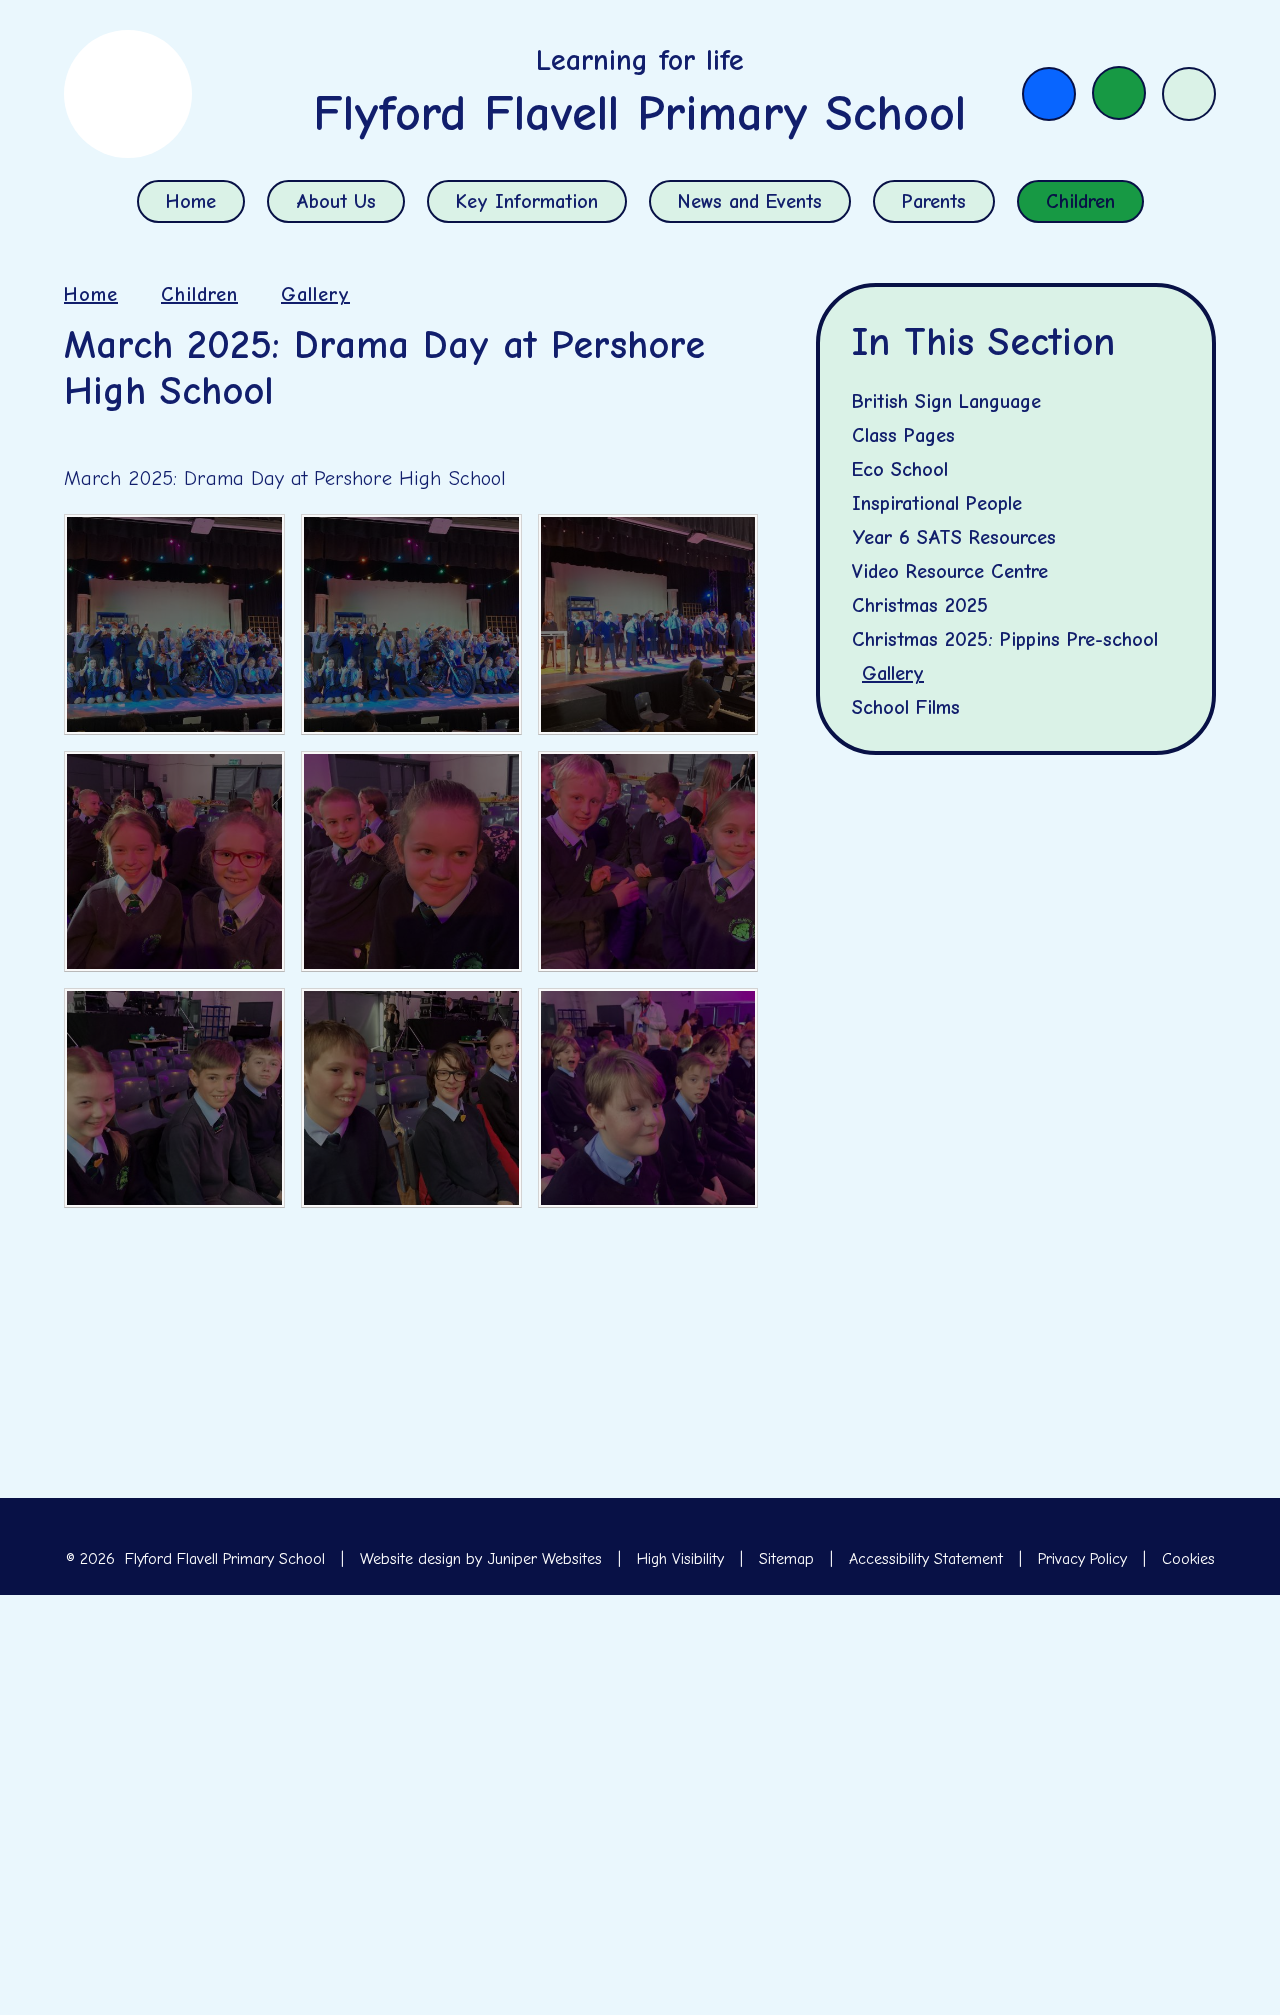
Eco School (900, 469)
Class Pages (903, 435)
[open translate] (1119, 93)
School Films (906, 707)
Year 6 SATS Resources (954, 537)
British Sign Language (946, 401)
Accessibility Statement (926, 1559)
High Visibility (680, 1559)
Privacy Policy (1082, 1559)
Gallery (315, 294)
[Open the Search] (1189, 94)
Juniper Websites (544, 1559)
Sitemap (786, 1559)
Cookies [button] (1188, 1559)
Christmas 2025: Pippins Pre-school (1005, 639)
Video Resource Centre (950, 571)
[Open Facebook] (1049, 94)
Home (91, 294)
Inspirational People (937, 503)
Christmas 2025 (920, 605)
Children (199, 294)
